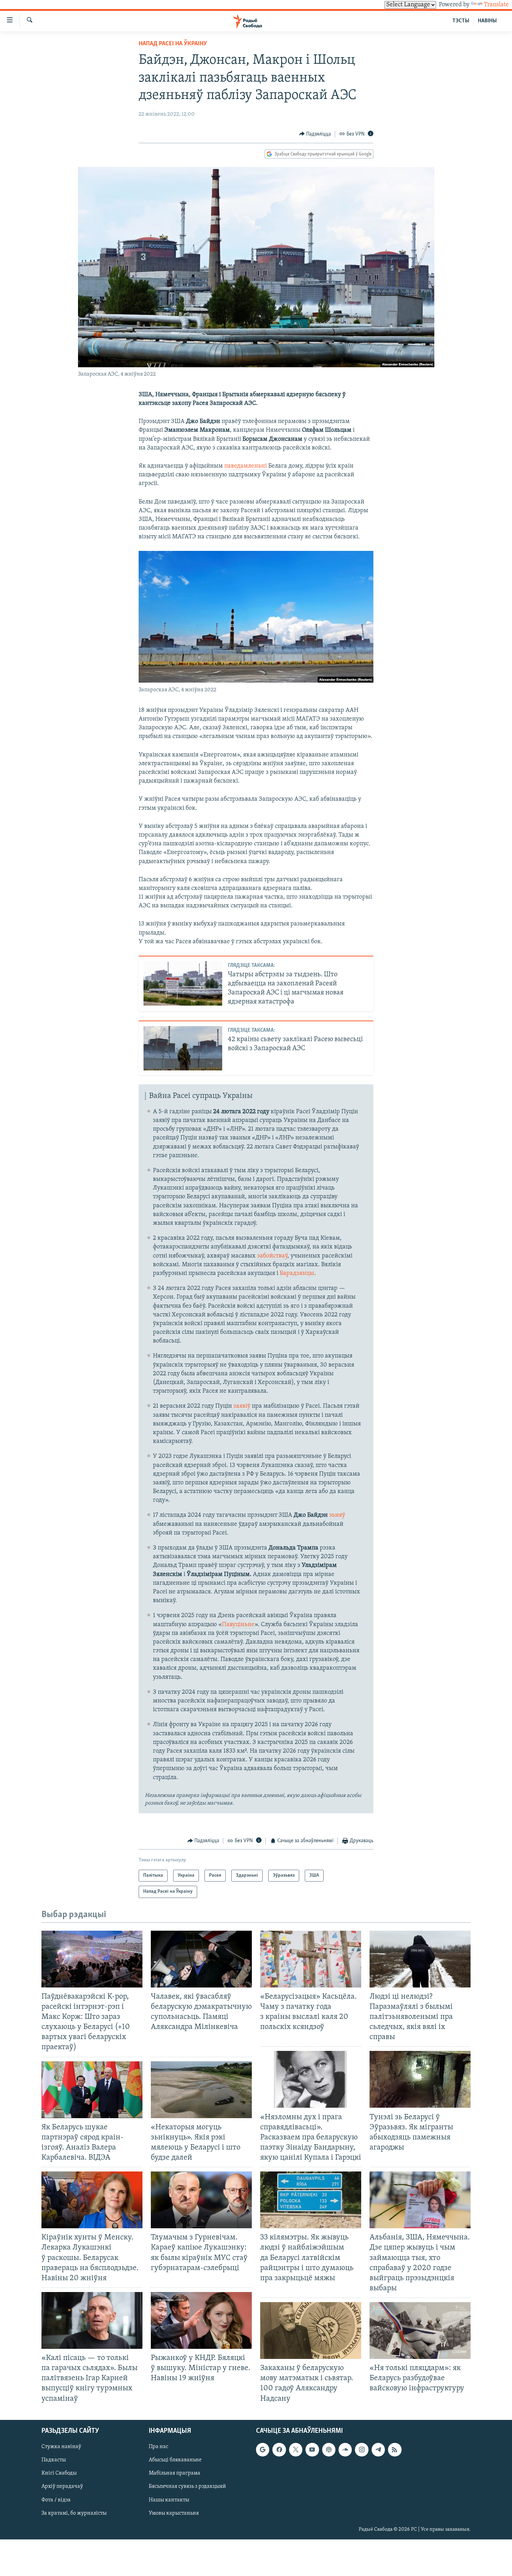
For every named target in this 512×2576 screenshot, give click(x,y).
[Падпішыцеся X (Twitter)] (296, 2450)
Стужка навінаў (61, 2447)
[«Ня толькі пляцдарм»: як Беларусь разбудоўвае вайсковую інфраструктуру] (420, 2331)
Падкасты (54, 2460)
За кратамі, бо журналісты (74, 2513)
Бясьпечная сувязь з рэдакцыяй (187, 2486)
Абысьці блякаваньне (175, 2460)
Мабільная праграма (174, 2473)
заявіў (242, 1406)
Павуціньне (238, 1625)
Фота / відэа (56, 2500)
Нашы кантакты (169, 2500)
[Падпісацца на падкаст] (329, 2450)
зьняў (337, 1515)
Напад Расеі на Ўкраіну (173, 44)
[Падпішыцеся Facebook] (279, 2450)
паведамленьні (246, 466)
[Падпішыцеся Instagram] (362, 2450)
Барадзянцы (297, 1274)
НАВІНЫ (487, 21)
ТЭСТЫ (461, 21)
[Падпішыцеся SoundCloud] (345, 2450)
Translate (496, 5)
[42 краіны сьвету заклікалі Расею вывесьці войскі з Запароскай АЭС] (183, 1048)
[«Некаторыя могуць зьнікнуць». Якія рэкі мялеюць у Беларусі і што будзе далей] (201, 2090)
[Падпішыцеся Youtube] (312, 2450)
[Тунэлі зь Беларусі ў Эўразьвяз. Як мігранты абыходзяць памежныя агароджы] (420, 2079)
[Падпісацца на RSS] (395, 2450)
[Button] (315, 134)
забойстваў (272, 1256)
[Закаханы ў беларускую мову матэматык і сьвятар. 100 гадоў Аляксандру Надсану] (311, 2331)
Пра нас (158, 2447)
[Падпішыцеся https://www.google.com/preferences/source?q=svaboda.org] (263, 2450)
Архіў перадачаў (62, 2486)
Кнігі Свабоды (59, 2473)
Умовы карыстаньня (174, 2513)
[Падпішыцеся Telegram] (378, 2450)
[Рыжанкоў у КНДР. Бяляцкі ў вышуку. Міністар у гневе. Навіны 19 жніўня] (201, 2320)
